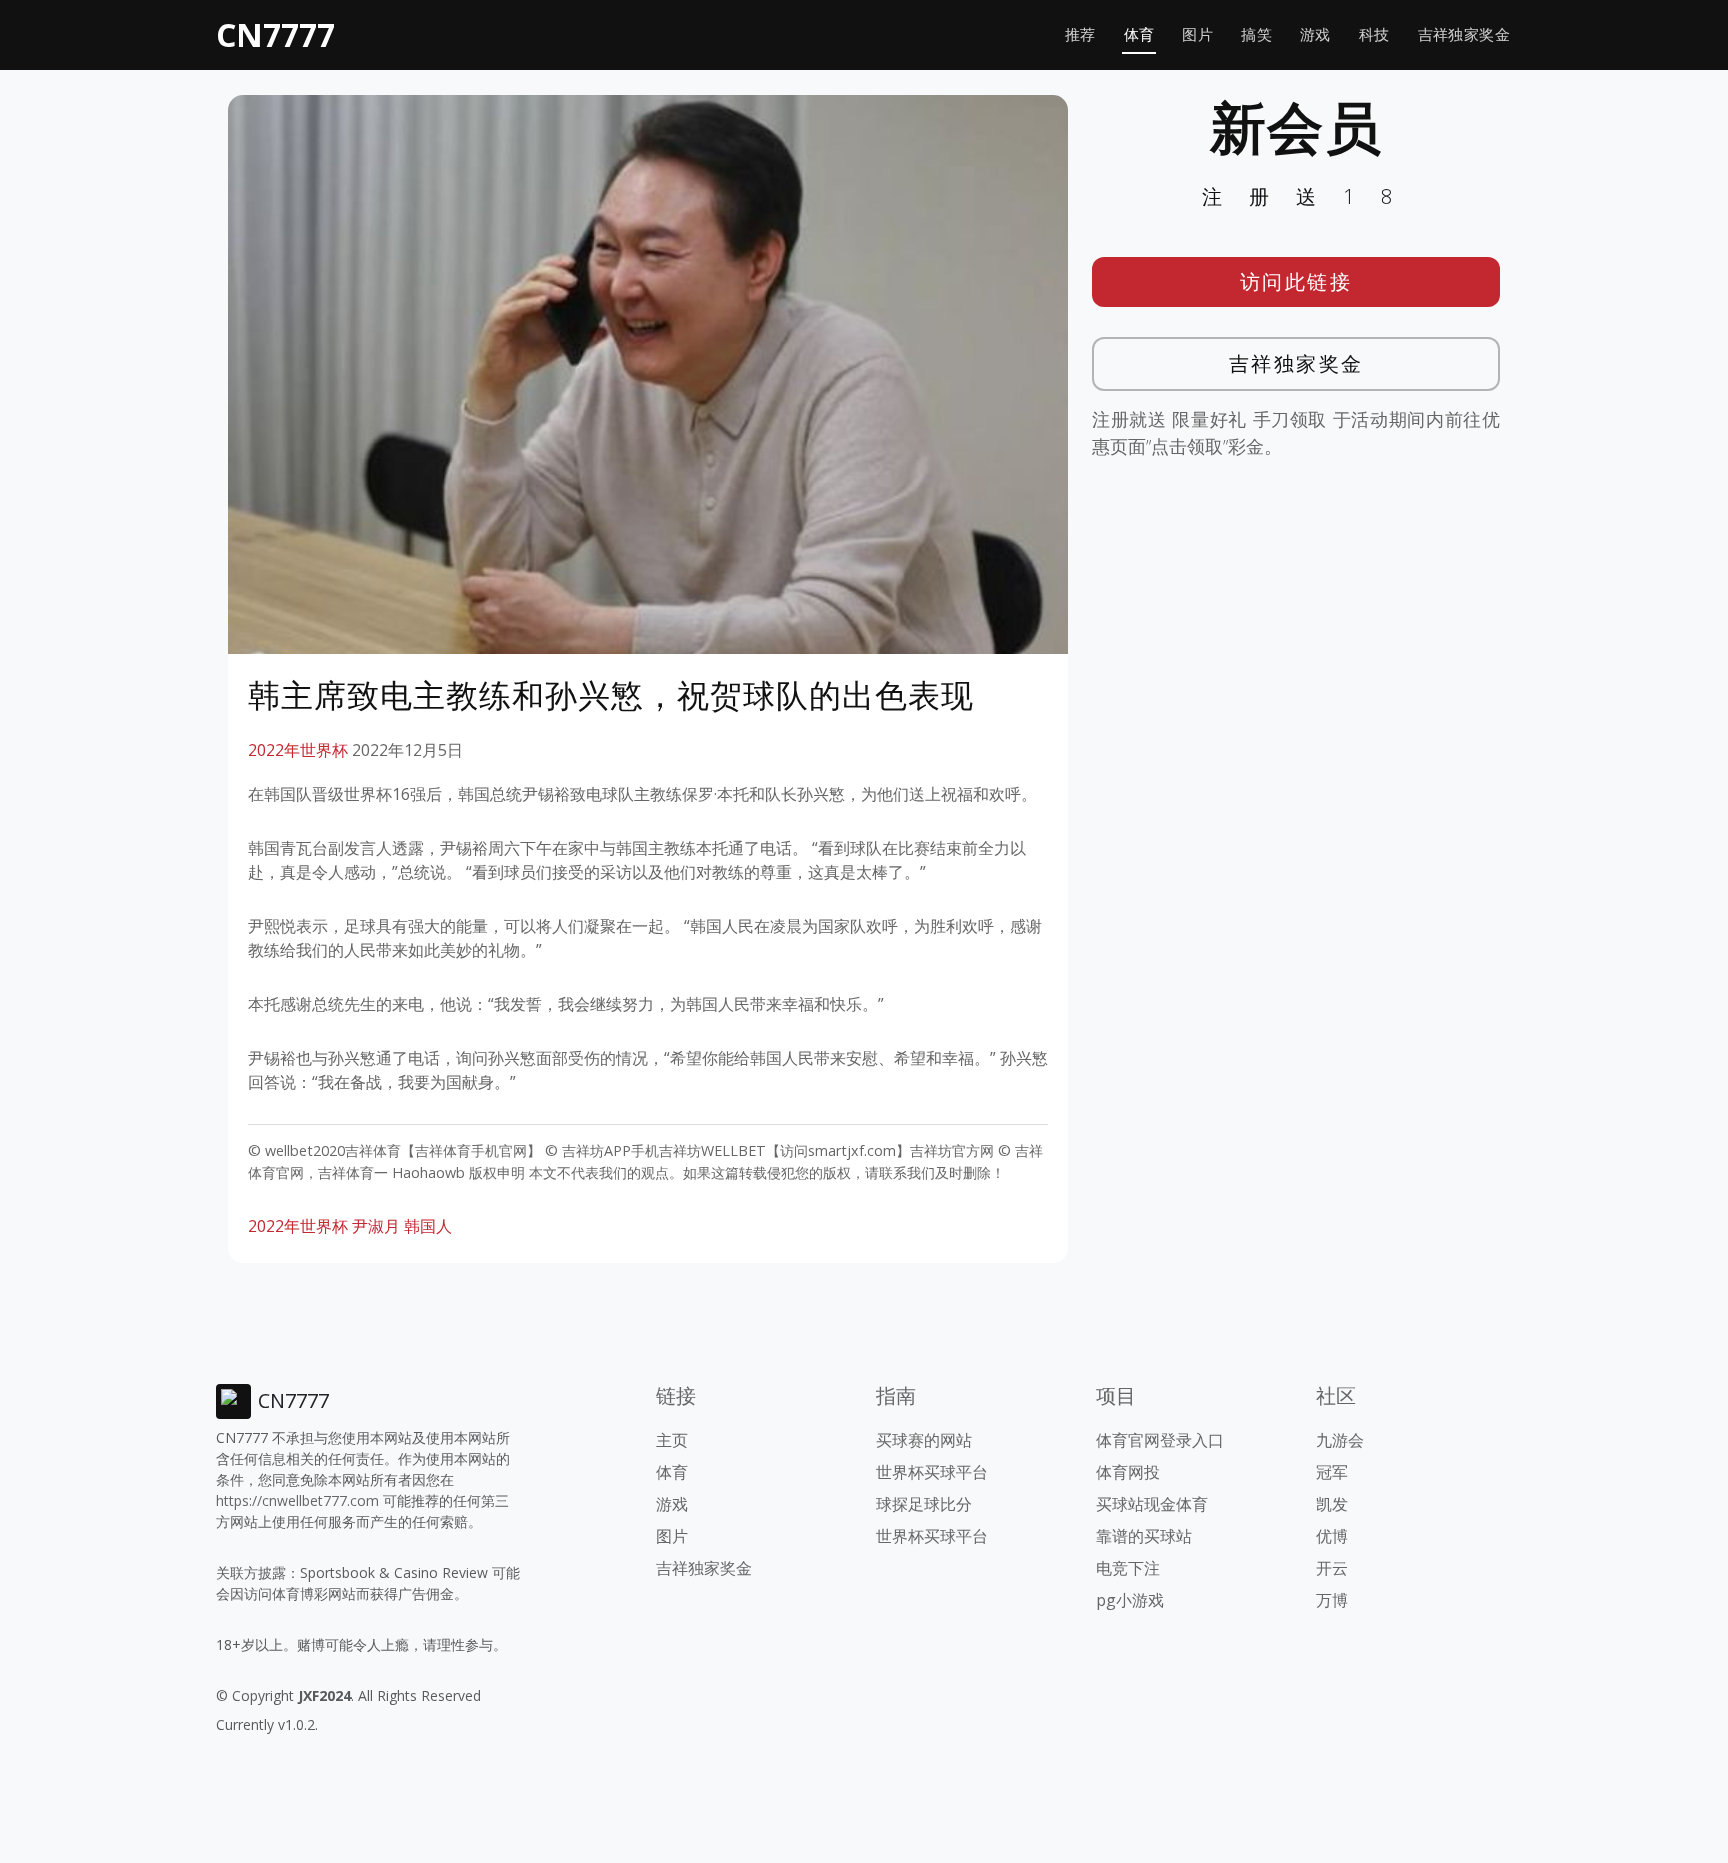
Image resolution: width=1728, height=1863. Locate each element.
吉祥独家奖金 (1464, 34)
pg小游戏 (1130, 1600)
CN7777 (275, 34)
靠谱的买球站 (1144, 1536)
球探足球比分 (924, 1504)
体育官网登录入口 (1160, 1440)
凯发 (1332, 1504)
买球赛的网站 (924, 1440)
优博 (1332, 1536)
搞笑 (1256, 34)
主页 (672, 1440)
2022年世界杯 (298, 750)
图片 (1197, 34)
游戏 (1315, 34)
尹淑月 (376, 1226)
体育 (1139, 34)
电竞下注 (1128, 1568)
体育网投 (1128, 1472)
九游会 (1340, 1440)
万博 (1332, 1600)
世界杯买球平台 (932, 1472)
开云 (1332, 1568)
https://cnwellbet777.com (297, 1500)
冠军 (1332, 1472)
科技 (1374, 34)
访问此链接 (1296, 281)
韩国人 (428, 1226)
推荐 (1080, 34)
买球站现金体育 (1152, 1504)
